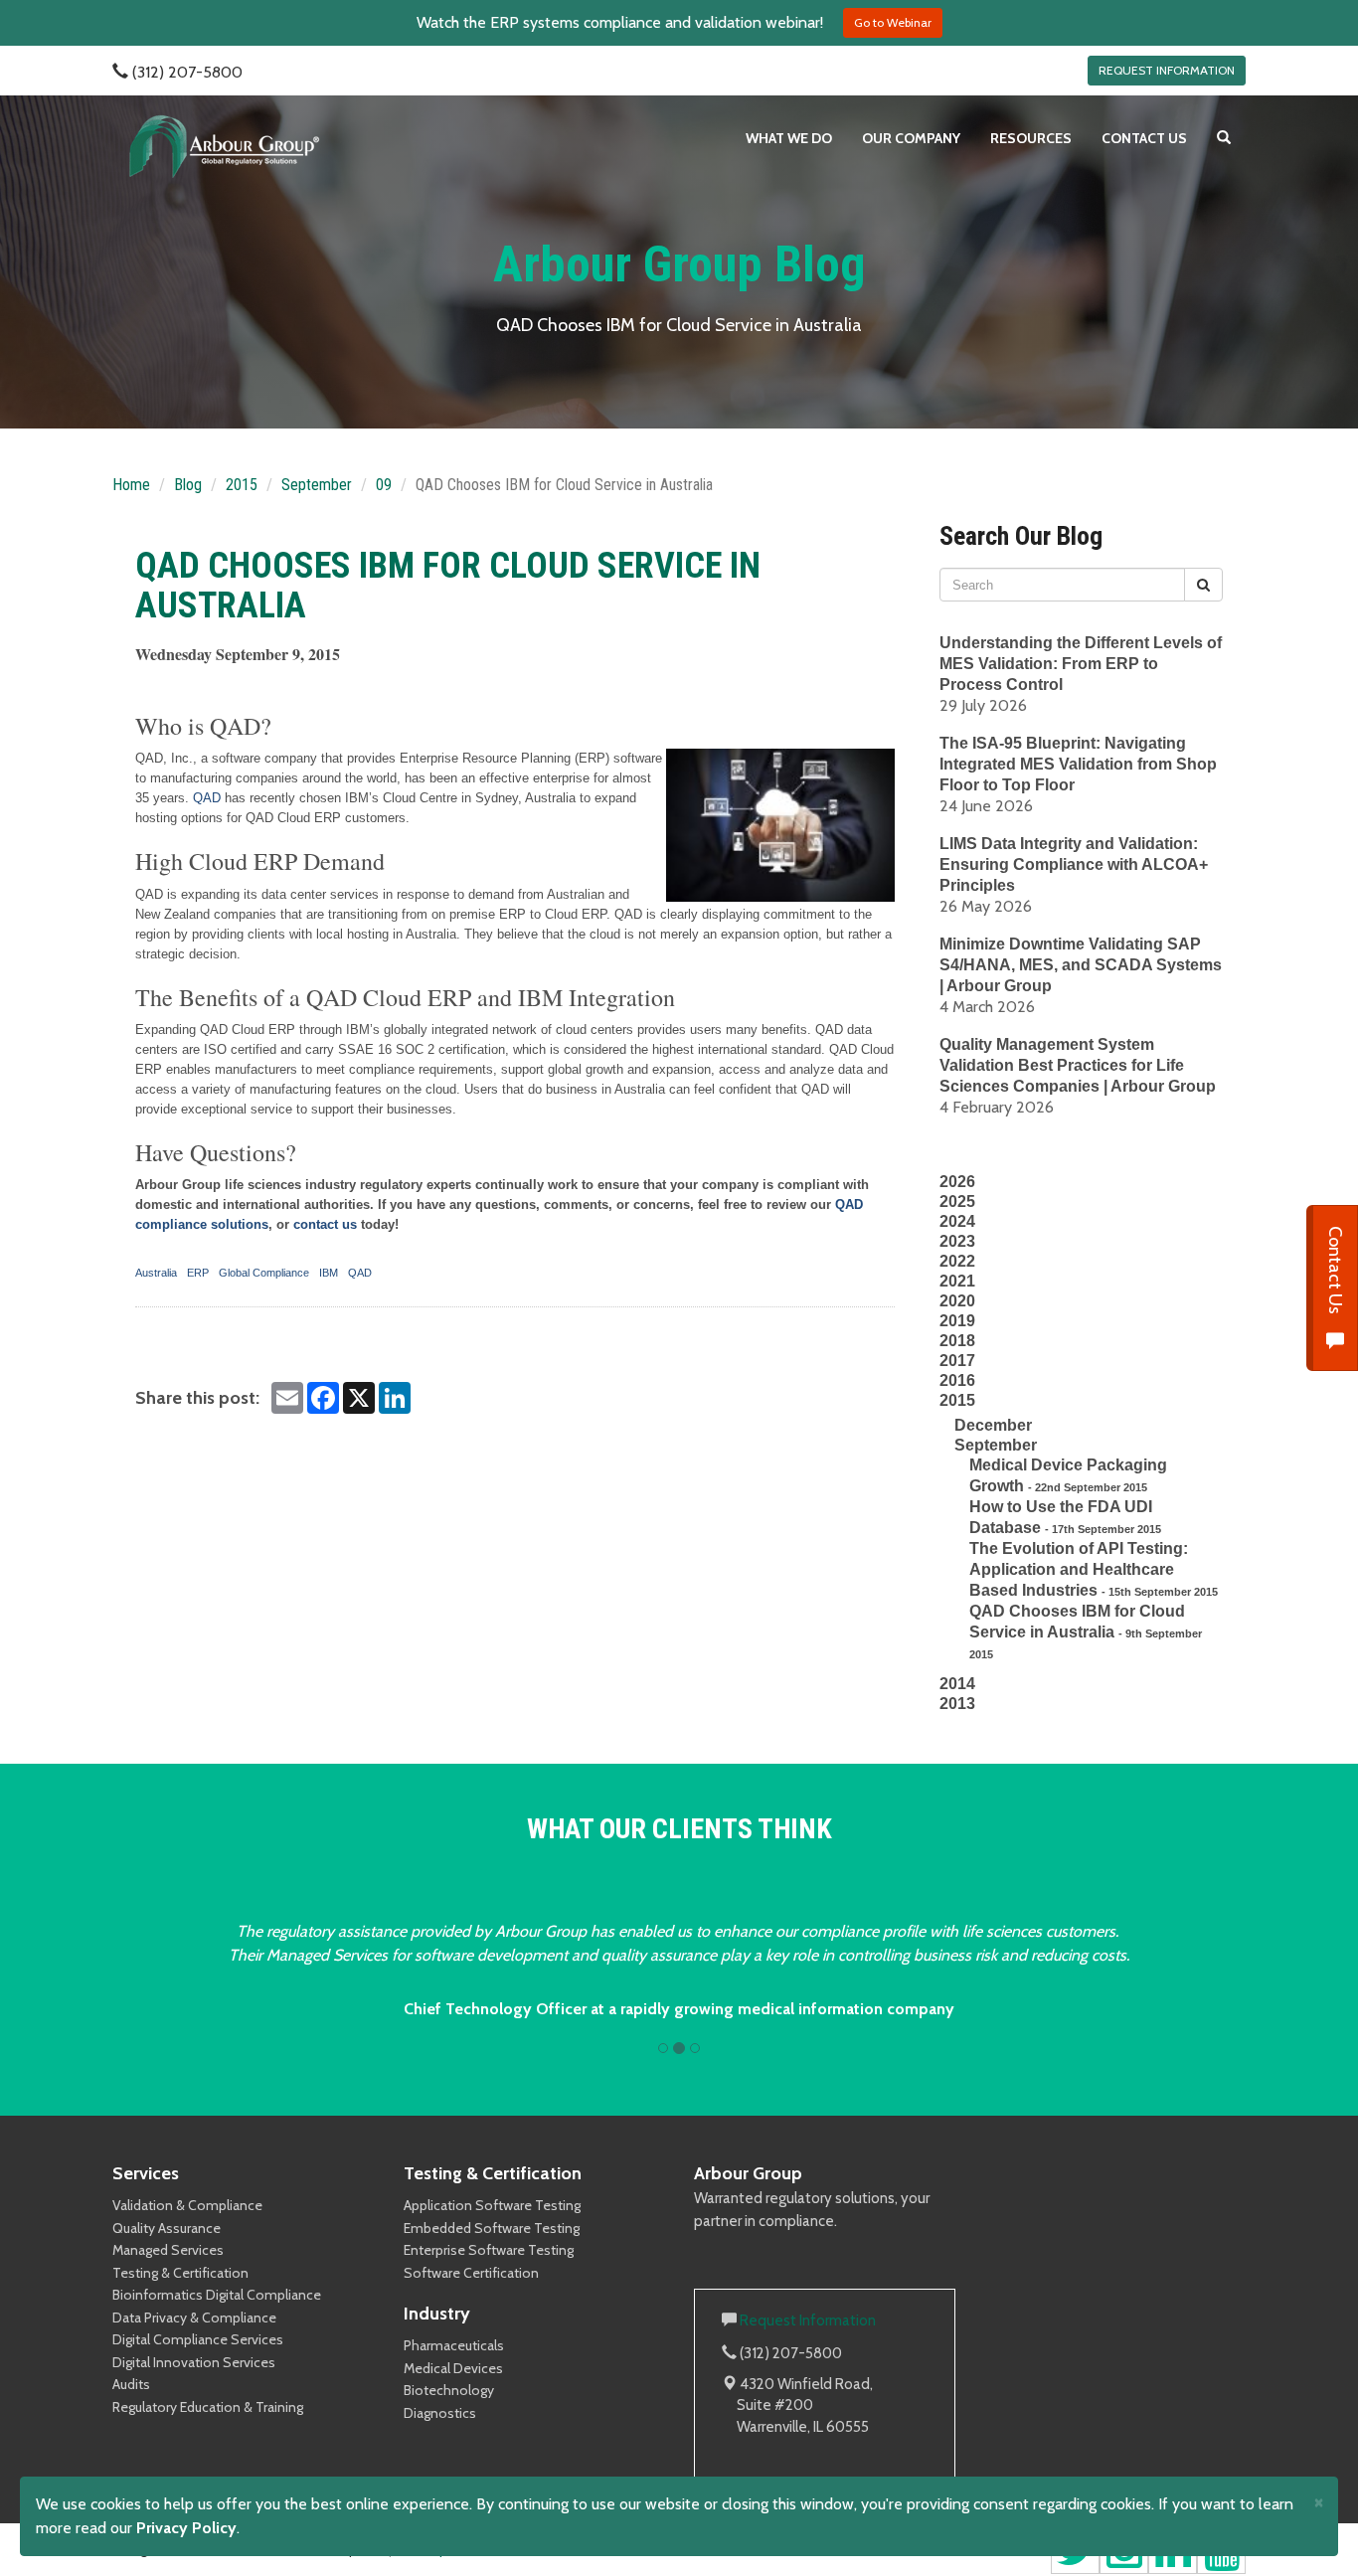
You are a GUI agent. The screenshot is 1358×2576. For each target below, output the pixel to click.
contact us (325, 1224)
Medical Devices (453, 2368)
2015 (242, 485)
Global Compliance (264, 1273)
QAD (207, 798)
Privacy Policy (186, 2528)
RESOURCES (1031, 138)
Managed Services (168, 2250)
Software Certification (471, 2273)
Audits (131, 2384)
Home (131, 485)
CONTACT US (1144, 138)
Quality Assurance (167, 2228)
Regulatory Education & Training (208, 2407)
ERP (198, 1273)
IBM (329, 1273)
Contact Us (1335, 1272)
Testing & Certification (180, 2273)
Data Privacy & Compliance (194, 2318)
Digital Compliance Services (198, 2339)
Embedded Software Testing (492, 2228)
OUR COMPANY (911, 138)
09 (384, 485)
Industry (437, 2314)
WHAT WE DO (789, 138)
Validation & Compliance (187, 2205)
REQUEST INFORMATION (1167, 70)
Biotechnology (449, 2390)
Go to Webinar (893, 22)
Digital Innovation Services (194, 2362)
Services (146, 2173)
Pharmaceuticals (454, 2345)
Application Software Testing (492, 2205)
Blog (188, 485)
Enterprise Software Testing (489, 2250)
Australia (156, 1273)
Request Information (808, 2320)
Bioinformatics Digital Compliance (217, 2295)
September (317, 485)
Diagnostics (440, 2413)
